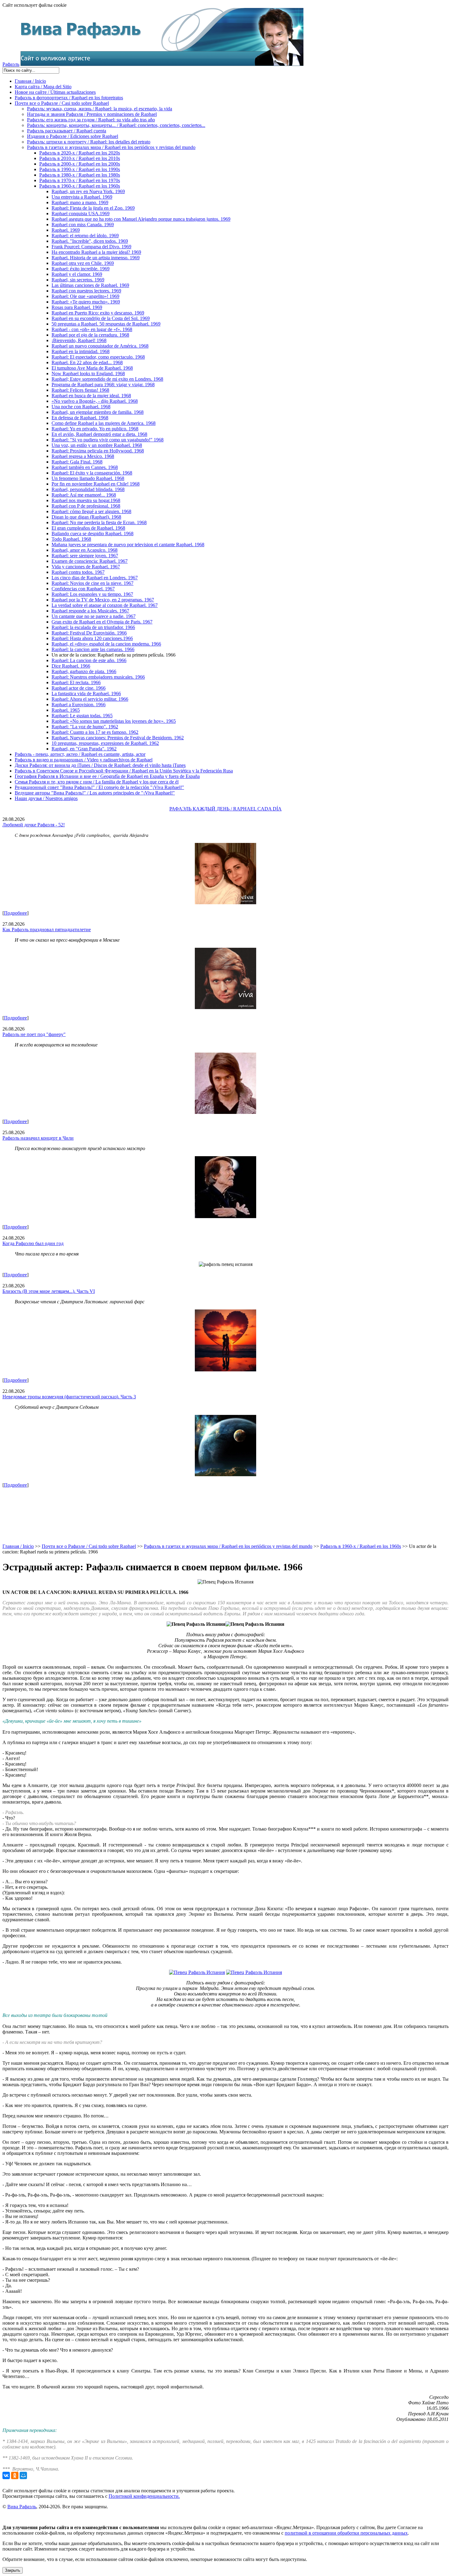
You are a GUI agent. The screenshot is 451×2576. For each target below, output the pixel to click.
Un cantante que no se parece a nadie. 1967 (94, 616)
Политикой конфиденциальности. (144, 2496)
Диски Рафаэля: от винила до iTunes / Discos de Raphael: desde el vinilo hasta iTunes (100, 765)
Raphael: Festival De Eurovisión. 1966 (89, 633)
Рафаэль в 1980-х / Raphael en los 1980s (80, 175)
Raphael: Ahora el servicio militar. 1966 (90, 699)
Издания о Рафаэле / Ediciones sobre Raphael (73, 136)
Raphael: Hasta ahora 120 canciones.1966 (92, 638)
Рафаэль (11, 64)
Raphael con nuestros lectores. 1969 (86, 291)
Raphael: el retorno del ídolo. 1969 (85, 236)
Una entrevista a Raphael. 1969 (82, 197)
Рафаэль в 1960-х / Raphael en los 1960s (80, 186)
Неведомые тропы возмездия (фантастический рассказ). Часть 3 (69, 1397)
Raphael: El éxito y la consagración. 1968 (92, 473)
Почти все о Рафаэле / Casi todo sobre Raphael (62, 103)
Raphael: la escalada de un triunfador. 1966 (93, 627)
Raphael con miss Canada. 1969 (83, 225)
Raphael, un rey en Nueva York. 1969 (88, 191)
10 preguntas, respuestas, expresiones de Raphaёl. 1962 (105, 743)
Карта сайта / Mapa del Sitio (43, 87)
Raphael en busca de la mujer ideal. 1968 (91, 396)
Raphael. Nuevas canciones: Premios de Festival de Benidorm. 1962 (118, 738)
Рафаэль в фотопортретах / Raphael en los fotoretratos (69, 98)
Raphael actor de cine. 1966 (79, 688)
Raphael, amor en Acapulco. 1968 (85, 550)
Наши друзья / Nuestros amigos (46, 798)
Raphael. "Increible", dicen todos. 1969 (90, 241)
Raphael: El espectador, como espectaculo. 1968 (98, 357)
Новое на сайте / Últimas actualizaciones (55, 92)
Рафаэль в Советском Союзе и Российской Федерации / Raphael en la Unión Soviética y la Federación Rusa (124, 771)
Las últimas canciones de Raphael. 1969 (90, 285)
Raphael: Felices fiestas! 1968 (80, 390)
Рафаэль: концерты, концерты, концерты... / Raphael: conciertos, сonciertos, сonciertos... (116, 125)
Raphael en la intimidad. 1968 (81, 351)
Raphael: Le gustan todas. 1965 (82, 716)
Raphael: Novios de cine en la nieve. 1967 (93, 583)
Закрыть (13, 2570)
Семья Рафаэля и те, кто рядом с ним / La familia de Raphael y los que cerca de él (97, 782)
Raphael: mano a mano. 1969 (80, 202)
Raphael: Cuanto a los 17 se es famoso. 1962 (95, 732)
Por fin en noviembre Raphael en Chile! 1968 (96, 484)
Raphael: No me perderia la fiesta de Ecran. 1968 (99, 522)
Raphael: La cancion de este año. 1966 (89, 660)
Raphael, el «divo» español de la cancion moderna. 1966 (106, 644)
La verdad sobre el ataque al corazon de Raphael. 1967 (105, 605)
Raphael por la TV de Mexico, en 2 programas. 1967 (103, 600)
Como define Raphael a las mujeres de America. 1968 (104, 423)
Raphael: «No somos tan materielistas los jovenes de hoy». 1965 (114, 721)
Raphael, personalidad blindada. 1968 (88, 489)
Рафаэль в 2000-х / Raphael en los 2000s (80, 164)
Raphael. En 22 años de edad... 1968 (87, 362)
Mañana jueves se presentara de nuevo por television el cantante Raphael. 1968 (128, 545)
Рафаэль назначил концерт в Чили (38, 1138)
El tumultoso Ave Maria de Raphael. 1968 (92, 368)
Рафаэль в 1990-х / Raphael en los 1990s (80, 169)
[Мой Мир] (23, 2475)
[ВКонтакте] (6, 2475)
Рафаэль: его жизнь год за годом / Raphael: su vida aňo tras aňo (91, 120)
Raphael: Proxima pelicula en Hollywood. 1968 (98, 451)
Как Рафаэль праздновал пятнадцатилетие (47, 930)
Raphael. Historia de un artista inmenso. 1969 (96, 258)
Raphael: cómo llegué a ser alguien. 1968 (91, 511)
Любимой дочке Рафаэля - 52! (34, 825)
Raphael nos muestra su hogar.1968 (86, 500)
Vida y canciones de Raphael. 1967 (86, 567)
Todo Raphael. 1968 (71, 539)
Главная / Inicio (30, 81)
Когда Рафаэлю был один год (33, 1243)
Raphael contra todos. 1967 (78, 572)
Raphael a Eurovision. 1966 (79, 705)
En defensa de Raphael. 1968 (80, 418)
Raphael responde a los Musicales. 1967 (90, 611)
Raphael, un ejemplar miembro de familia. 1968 (98, 412)
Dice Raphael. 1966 (71, 666)
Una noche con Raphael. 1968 (81, 407)
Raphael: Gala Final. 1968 (77, 462)
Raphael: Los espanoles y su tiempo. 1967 (92, 594)
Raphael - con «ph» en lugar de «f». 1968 (92, 329)
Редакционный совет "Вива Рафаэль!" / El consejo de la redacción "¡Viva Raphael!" (99, 787)
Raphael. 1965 (66, 710)
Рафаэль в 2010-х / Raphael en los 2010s (80, 158)
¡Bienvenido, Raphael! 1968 (79, 340)
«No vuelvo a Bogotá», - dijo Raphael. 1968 (95, 401)
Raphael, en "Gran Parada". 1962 (84, 749)
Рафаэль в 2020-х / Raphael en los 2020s (80, 153)
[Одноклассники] (15, 2475)
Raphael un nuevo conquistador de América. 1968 (100, 346)
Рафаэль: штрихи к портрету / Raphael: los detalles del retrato (89, 142)
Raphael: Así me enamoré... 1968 (84, 495)
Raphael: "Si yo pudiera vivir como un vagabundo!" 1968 (108, 440)
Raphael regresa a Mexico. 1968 (83, 456)
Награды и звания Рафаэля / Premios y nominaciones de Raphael (92, 114)
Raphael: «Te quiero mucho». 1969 (86, 302)
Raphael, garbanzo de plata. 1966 (84, 671)
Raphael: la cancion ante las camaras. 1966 (93, 649)
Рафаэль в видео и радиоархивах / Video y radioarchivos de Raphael (84, 760)
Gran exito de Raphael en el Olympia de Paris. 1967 (102, 622)
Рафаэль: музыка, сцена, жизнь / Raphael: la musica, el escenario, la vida (100, 109)
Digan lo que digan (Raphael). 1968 (86, 517)
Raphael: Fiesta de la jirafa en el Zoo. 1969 (93, 208)
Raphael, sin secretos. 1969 (78, 280)
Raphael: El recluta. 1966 (76, 682)
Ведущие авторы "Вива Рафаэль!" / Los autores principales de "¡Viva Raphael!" (95, 793)
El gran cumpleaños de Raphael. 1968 (88, 528)
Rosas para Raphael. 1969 (77, 307)
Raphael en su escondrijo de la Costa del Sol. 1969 (101, 318)
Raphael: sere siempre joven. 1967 (85, 556)
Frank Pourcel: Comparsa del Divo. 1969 (91, 247)
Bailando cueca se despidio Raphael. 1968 (93, 533)
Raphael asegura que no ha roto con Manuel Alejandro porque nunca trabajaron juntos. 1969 (141, 219)
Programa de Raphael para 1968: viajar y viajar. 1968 (103, 385)
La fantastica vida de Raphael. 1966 (86, 694)
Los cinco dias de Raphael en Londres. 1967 (95, 578)
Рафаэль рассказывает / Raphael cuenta (67, 131)
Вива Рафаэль (22, 2507)
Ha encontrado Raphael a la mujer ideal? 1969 (96, 252)
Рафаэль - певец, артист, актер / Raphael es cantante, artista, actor (80, 754)
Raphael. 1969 (66, 230)
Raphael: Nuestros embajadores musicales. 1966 (98, 677)
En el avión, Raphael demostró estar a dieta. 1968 (99, 434)
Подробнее (15, 913)
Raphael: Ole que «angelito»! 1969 (85, 296)
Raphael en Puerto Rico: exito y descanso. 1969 (98, 313)
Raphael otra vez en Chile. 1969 (83, 263)
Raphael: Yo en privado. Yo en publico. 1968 (95, 429)
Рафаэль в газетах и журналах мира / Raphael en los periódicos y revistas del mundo (111, 147)
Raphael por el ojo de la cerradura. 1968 (90, 335)
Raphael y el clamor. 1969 (77, 274)
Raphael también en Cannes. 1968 (85, 467)
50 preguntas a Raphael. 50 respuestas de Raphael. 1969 (106, 324)
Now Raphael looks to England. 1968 (88, 373)
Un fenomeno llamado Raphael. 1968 (88, 478)
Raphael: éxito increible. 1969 (81, 269)
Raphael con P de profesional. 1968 (86, 506)
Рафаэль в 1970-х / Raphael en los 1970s (80, 180)
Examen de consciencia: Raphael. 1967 (90, 561)
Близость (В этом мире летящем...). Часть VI (49, 1291)
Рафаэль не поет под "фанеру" (34, 1034)
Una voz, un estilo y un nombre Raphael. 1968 (97, 445)
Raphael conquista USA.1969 (81, 213)
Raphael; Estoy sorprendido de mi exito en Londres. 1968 (107, 379)
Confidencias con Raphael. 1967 (83, 589)
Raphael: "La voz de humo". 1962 (85, 727)
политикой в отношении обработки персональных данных (346, 2533)
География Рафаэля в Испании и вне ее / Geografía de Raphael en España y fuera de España (107, 776)
